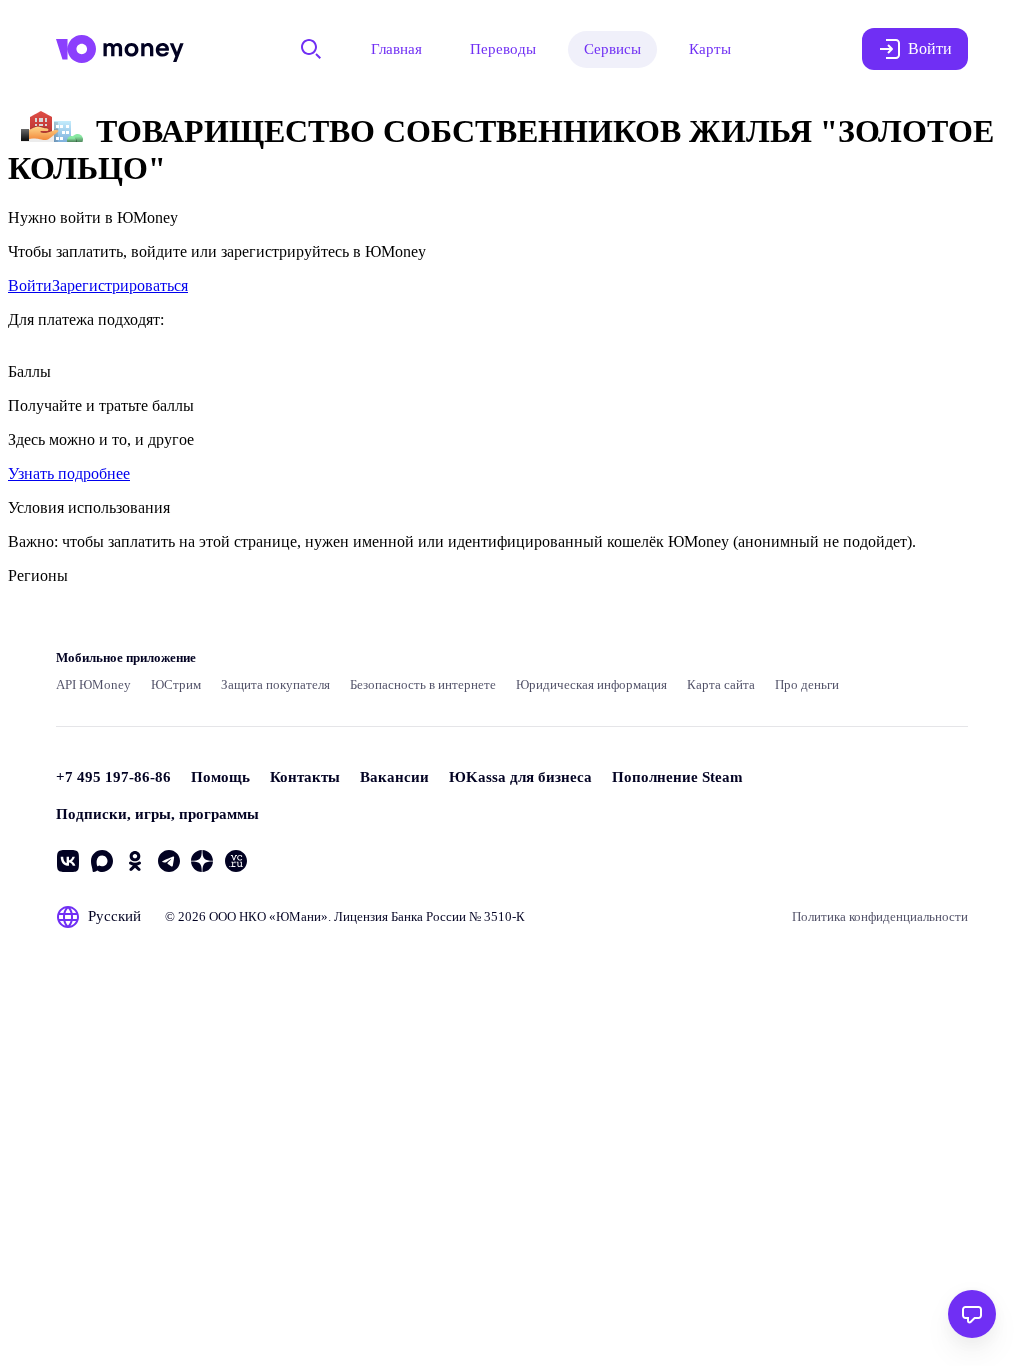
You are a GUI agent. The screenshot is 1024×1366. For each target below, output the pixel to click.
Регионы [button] (38, 575)
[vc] (236, 861)
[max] (102, 861)
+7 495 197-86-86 (113, 777)
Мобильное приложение (126, 657)
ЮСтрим (176, 684)
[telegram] (169, 861)
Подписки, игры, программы (157, 814)
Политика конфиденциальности (880, 916)
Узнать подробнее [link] (69, 473)
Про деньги (807, 684)
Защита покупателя (275, 684)
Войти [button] (930, 48)
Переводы (503, 49)
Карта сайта (721, 684)
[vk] (68, 861)
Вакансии (394, 777)
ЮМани (298, 916)
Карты (710, 49)
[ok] (135, 861)
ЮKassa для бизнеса (520, 777)
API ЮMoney (93, 684)
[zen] (202, 861)
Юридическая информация (591, 684)
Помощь (220, 777)
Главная (396, 49)
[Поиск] (311, 49)
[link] (30, 285)
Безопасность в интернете (423, 684)
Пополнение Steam (677, 777)
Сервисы (612, 49)
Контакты (305, 777)
